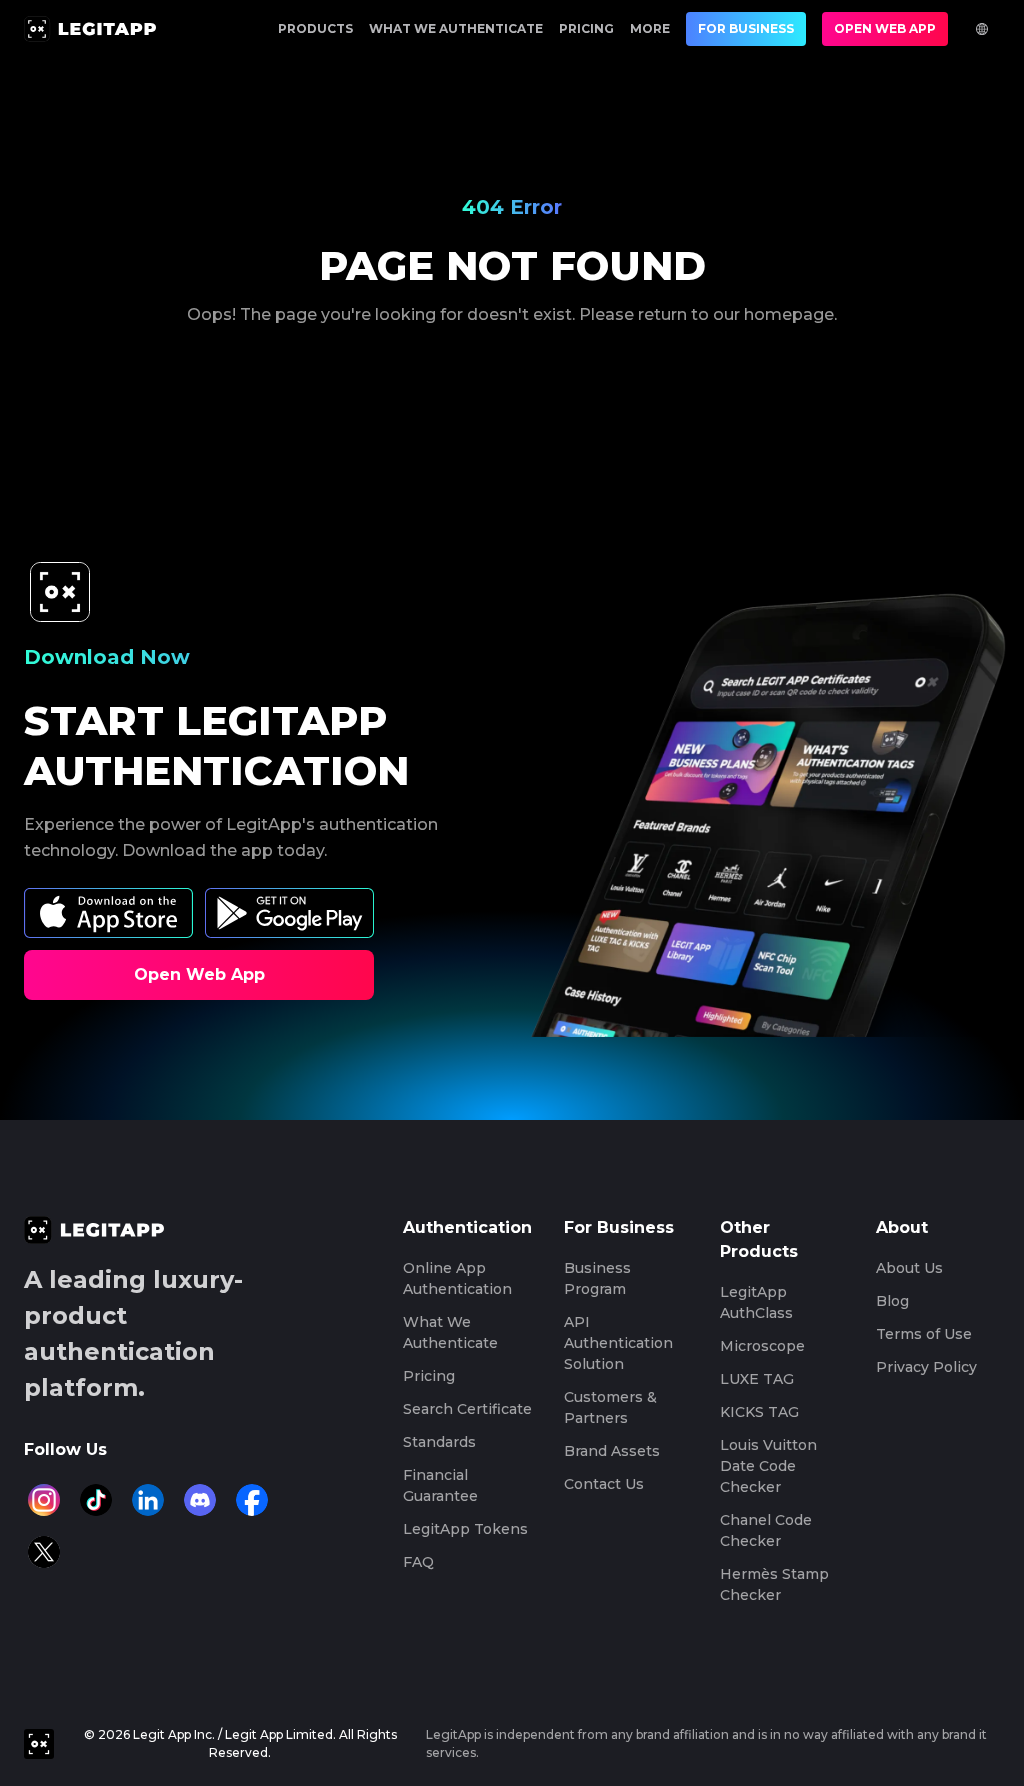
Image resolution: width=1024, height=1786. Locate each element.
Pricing (586, 28)
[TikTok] (96, 1500)
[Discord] (200, 1500)
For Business (746, 28)
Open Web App (885, 28)
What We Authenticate (456, 28)
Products (315, 28)
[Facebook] (252, 1500)
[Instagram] (44, 1500)
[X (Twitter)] (44, 1552)
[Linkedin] (148, 1500)
